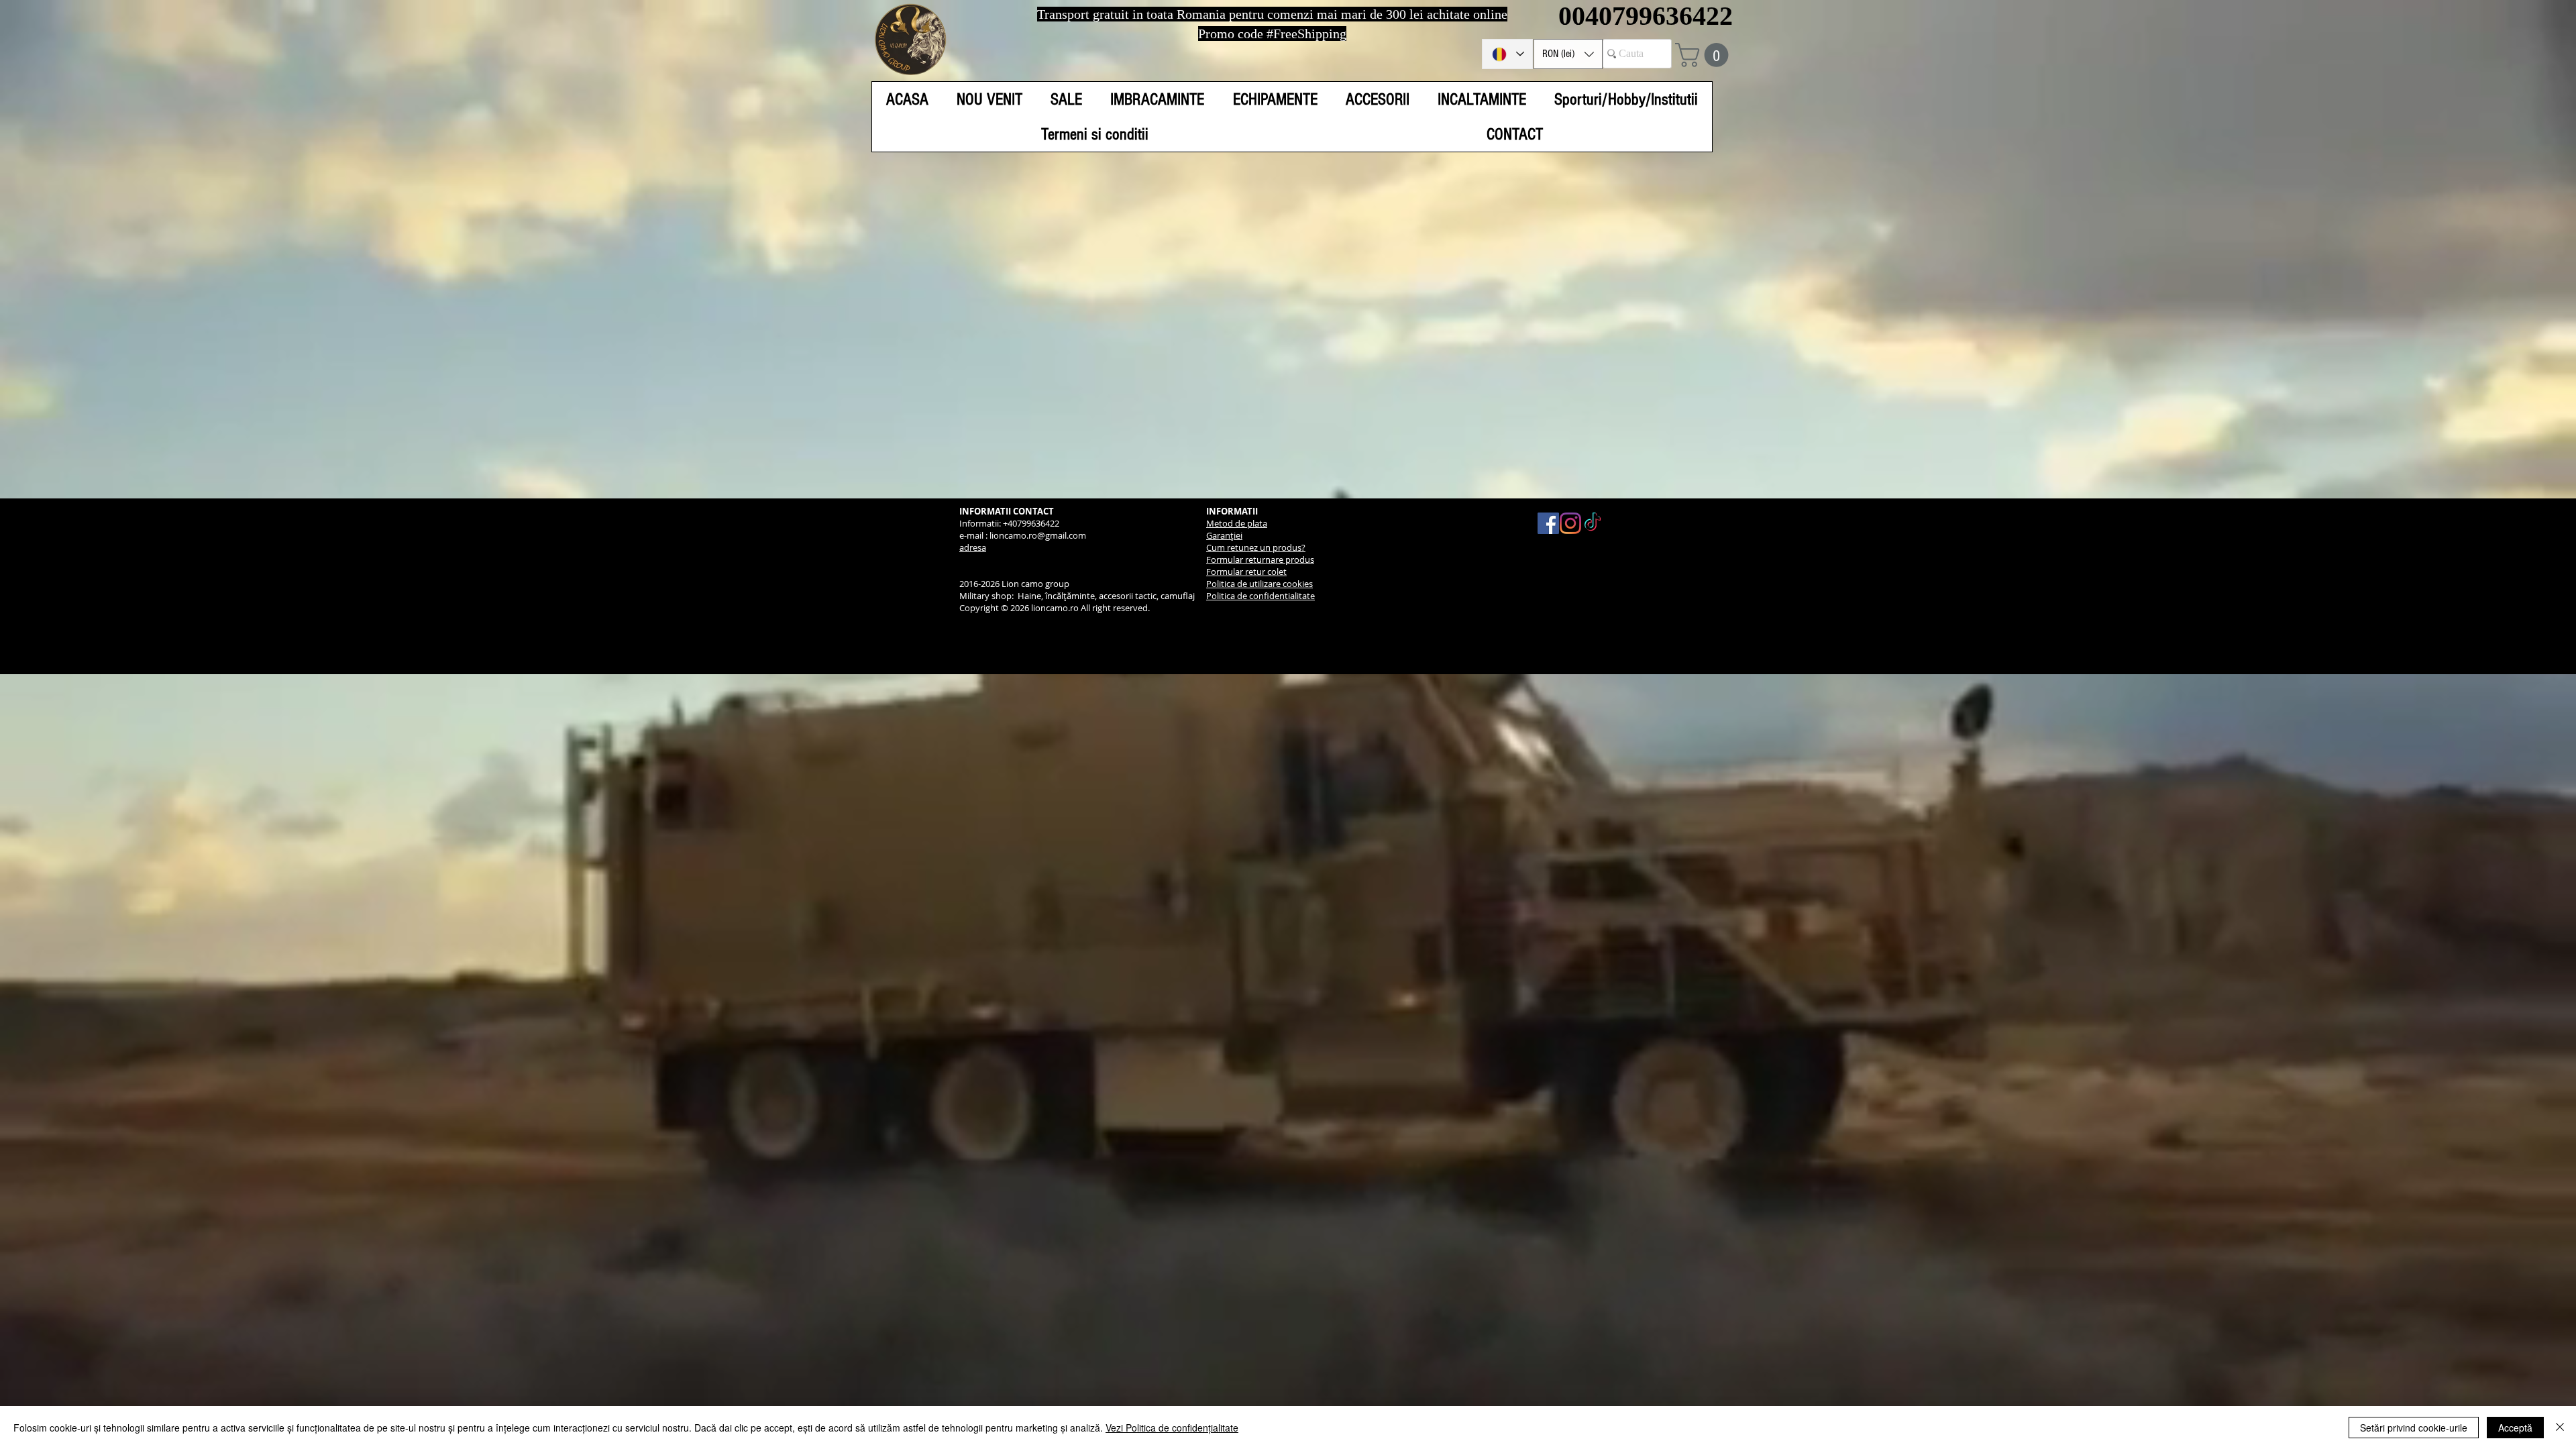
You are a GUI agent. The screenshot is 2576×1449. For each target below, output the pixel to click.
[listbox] (1568, 54)
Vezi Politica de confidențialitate (1172, 1428)
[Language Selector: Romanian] (1507, 54)
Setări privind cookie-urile (2414, 1428)
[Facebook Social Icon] (1548, 523)
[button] (1568, 54)
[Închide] (2560, 1428)
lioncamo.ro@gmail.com (1038, 535)
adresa (973, 547)
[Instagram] (1570, 523)
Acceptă (2515, 1428)
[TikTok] (1593, 523)
